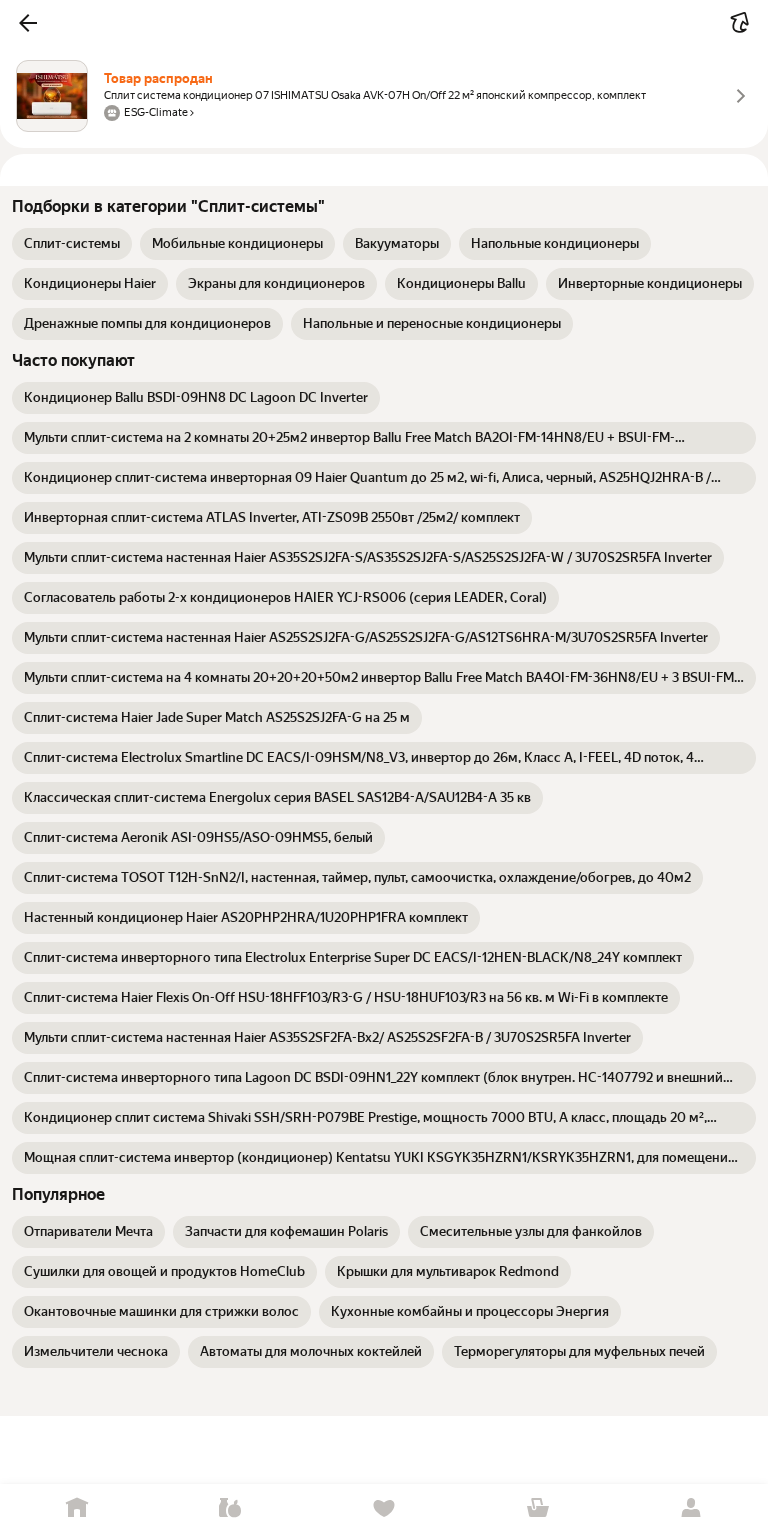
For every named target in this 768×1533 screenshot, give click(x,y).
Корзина (538, 1508)
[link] (72, 244)
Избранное (384, 1508)
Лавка (231, 1508)
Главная (77, 1508)
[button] (28, 23)
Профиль (691, 1508)
